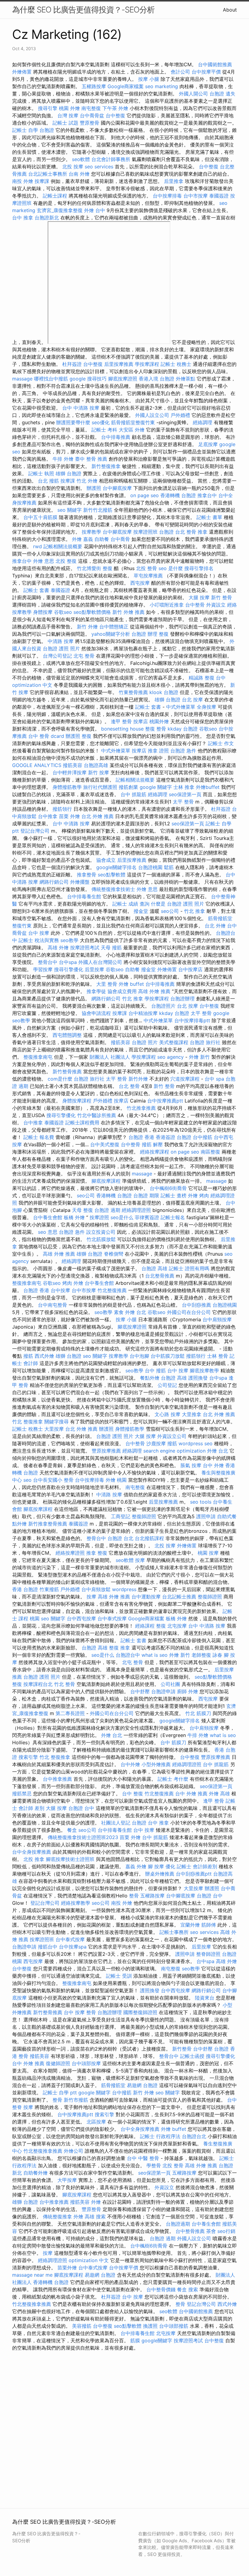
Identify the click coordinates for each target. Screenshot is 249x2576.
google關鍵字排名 (116, 867)
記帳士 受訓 (119, 1976)
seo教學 (69, 940)
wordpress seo (196, 1443)
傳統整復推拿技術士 (113, 889)
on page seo (145, 495)
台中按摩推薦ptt (165, 1101)
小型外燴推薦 (156, 1764)
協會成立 (106, 860)
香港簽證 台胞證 (174, 1137)
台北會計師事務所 (111, 159)
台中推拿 (48, 816)
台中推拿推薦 (57, 1779)
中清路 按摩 (61, 641)
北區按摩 (96, 2122)
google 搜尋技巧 (88, 379)
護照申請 (206, 1516)
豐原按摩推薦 (106, 1451)
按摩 (140, 1560)
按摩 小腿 (149, 79)
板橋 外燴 (74, 1217)
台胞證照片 (163, 1006)
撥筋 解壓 (152, 1144)
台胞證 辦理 (144, 634)
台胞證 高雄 (154, 1268)
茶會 (211, 2231)
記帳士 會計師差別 (197, 1866)
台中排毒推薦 (116, 437)
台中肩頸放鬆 (96, 1589)
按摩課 (42, 181)
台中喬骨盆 (92, 115)
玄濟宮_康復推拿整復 (60, 210)
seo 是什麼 (171, 568)
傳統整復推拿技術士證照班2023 (83, 1837)
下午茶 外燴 (115, 108)
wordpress (124, 1589)
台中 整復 (133, 1794)
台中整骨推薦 (190, 2231)
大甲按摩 (67, 2180)
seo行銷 (226, 2231)
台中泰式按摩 (112, 1618)
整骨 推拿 (197, 532)
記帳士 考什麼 (173, 1779)
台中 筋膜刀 (173, 1742)
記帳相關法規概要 (63, 546)
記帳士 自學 (25, 130)
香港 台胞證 (25, 1589)
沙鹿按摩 (156, 1443)
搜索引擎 (28, 1757)
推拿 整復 (97, 1553)
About (230, 10)
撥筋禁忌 (22, 1794)
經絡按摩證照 (70, 1553)
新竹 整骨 (222, 597)
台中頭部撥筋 (174, 2326)
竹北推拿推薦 (141, 1108)
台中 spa (214, 1079)
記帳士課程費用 (82, 1123)
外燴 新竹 (199, 1057)
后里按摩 (94, 969)
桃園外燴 (159, 721)
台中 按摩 (39, 933)
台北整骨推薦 (160, 1276)
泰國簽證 (219, 196)
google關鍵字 (157, 2340)
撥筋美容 (73, 765)
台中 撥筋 (155, 1371)
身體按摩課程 (77, 1101)
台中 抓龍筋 (133, 794)
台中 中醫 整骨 (143, 2158)
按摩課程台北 (38, 1684)
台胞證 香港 (141, 1137)
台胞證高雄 (96, 765)
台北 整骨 (129, 1086)
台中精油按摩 (143, 1013)
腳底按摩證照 (123, 379)
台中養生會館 (48, 1217)
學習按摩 (43, 969)
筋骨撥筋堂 (113, 2085)
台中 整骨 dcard (46, 736)
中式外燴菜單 (181, 707)
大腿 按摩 (199, 597)
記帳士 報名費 (39, 1137)
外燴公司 (73, 2151)
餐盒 (72, 1830)
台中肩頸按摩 (217, 1319)
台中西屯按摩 (81, 1618)
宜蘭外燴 (190, 1925)
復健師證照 (58, 2063)
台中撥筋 (203, 1137)
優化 (170, 1866)
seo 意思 (48, 1232)
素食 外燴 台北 (130, 1312)
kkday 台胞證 (183, 729)
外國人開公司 (193, 94)
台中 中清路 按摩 (81, 408)
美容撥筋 (82, 2326)
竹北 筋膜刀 (198, 1713)
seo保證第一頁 (185, 794)
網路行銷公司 (54, 882)
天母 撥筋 (111, 948)
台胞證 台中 (81, 1808)
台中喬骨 (120, 539)
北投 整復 (66, 561)
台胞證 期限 (146, 1195)
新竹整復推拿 (106, 466)
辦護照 (94, 488)
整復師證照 (144, 1516)
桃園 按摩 (208, 1553)
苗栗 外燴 (69, 816)
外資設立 (216, 605)
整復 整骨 (156, 729)
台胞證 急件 (183, 751)
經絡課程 (145, 1626)
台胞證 (47, 130)
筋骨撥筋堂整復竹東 (133, 422)
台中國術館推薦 (215, 64)
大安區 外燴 (132, 430)
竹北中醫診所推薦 (97, 1115)
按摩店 (141, 721)
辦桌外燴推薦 (160, 1874)
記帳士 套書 (36, 590)
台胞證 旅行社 (205, 1042)
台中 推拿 (23, 218)
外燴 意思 (44, 561)
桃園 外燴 (69, 108)
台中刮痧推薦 (196, 1305)
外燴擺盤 (80, 882)
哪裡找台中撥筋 (51, 379)
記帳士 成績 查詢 (131, 904)
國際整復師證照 (140, 2012)
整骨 (134, 1896)
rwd (38, 546)
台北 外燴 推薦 (97, 816)
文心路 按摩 (167, 1414)
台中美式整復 (105, 1144)
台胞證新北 (47, 218)
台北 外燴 (215, 926)
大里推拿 (192, 1414)
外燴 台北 (218, 1451)
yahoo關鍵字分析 (111, 634)
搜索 (101, 2217)
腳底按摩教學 (204, 1371)
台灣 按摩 (68, 115)
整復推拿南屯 (38, 1057)
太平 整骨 (183, 802)
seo (27, 1480)
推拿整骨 (87, 875)
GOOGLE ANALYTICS (37, 765)
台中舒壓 (140, 1691)
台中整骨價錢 (161, 2289)
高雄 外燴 (58, 948)
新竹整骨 (182, 2049)
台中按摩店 (190, 969)
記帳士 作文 (221, 743)
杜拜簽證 (72, 364)
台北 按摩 (192, 700)
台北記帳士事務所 (48, 174)
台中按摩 (60, 1290)
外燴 (96, 2202)
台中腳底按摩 (117, 488)
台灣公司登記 (57, 656)
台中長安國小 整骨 (53, 1480)
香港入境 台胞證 (157, 379)
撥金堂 (141, 911)
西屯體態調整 (67, 1035)
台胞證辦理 (182, 999)
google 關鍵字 (156, 787)
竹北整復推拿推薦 (43, 2151)
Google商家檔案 (126, 86)
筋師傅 (209, 1925)
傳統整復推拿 (57, 2217)
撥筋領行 (62, 809)
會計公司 (180, 72)
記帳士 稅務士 (176, 364)
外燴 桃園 (116, 1480)
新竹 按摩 (99, 772)
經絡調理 (203, 422)
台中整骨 (195, 605)
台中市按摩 (196, 196)
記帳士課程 (55, 196)
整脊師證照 (208, 1954)
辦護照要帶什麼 (73, 422)
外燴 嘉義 (82, 539)
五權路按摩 (94, 86)
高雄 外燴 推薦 (154, 991)
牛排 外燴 (63, 459)
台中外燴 (130, 1764)
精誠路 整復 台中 (207, 678)
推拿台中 (207, 495)
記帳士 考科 (104, 430)
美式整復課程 (174, 1042)
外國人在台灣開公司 (100, 962)
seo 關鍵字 (70, 510)
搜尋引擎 (48, 108)
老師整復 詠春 (207, 1655)
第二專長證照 (70, 1713)
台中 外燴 (213, 1465)
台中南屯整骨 (53, 1305)
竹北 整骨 (65, 1684)
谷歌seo (63, 612)
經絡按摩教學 (76, 1903)
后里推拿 (174, 181)
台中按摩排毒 (167, 196)
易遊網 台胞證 (142, 2085)
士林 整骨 (218, 1356)
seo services (99, 167)
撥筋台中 (48, 1947)
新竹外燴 (138, 1079)
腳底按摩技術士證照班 (70, 1859)
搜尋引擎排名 (199, 568)
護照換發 (198, 1378)
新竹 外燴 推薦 (128, 612)
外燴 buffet (131, 984)
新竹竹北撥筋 (98, 510)
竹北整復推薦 (112, 1290)
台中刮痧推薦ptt (194, 1874)
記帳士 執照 (41, 473)
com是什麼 (60, 1079)
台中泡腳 (139, 1356)
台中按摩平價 (206, 72)
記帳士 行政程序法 (160, 2136)
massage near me (32, 2275)
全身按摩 (206, 707)
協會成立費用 (122, 991)
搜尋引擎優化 (69, 969)
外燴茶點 (186, 379)
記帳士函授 (192, 2056)
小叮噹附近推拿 (167, 605)
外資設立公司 (172, 1436)
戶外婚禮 (180, 415)
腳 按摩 (156, 1866)
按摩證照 (99, 1217)
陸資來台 (205, 1998)
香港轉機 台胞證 (178, 495)
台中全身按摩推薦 (32, 1852)
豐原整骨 (90, 123)
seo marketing (162, 86)
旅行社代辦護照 (100, 787)
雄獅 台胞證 (68, 473)
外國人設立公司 (152, 415)
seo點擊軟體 (112, 875)
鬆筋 (169, 867)
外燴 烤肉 (198, 1195)
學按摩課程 (147, 364)
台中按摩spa (73, 1947)
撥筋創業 (128, 787)
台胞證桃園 (150, 867)
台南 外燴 (79, 174)
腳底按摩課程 (106, 1181)
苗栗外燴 (67, 2268)
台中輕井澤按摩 (70, 772)
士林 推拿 (184, 787)
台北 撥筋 (48, 481)
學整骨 (154, 2165)
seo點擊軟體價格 (92, 612)
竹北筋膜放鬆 (101, 1239)
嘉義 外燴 (136, 1866)
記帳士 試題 (65, 123)
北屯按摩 (177, 1626)
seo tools (201, 1502)
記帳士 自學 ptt (60, 2093)
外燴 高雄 (219, 1794)
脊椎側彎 (114, 1254)
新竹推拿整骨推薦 (48, 1524)
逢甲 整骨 (121, 721)
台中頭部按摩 (86, 2063)
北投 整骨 (147, 568)
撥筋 (28, 1356)
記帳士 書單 (209, 517)
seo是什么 (122, 1217)
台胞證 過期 (107, 1210)
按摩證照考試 (85, 948)
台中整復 (115, 115)
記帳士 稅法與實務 (39, 940)
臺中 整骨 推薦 (91, 459)
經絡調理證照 (136, 1210)
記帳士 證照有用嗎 (189, 1268)
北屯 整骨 (84, 656)
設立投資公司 (101, 1232)
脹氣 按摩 (191, 1465)
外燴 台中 (95, 210)
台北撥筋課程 (149, 1538)
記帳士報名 (173, 1217)
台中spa (68, 962)
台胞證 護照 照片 (61, 648)
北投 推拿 (34, 1859)
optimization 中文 (32, 685)
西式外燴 (44, 1356)
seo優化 (101, 422)
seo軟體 (81, 159)
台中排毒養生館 (84, 896)
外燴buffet (208, 787)
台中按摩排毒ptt (192, 1020)
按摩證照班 (145, 532)
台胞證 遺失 (222, 94)
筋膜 (135, 2340)
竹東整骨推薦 (133, 692)
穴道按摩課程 (185, 1079)
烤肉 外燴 (73, 1283)
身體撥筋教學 (67, 787)
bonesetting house (122, 729)
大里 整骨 (107, 984)
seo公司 (170, 911)
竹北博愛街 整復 (95, 568)
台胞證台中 (128, 1655)
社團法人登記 (116, 1823)
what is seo (155, 1655)
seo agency (171, 1057)
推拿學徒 (96, 991)
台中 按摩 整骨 (80, 2012)
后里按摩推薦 (119, 364)
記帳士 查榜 (174, 1195)
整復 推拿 (119, 1648)
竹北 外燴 (87, 481)
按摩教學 (91, 532)
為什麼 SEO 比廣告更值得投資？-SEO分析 (83, 10)
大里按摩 (54, 1429)
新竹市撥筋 (76, 2100)
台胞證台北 (194, 2136)
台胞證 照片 (145, 1042)
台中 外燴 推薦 (191, 1794)
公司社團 (170, 1684)
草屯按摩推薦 (148, 576)
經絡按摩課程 (155, 1152)
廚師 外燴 (188, 1691)
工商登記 (121, 1516)
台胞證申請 (163, 1691)
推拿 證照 (158, 751)
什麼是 (158, 904)
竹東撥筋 (49, 1589)
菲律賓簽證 (147, 1217)
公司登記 (167, 1385)
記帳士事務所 (174, 1932)
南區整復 (210, 1152)
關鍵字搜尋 (56, 1422)
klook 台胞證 (164, 692)
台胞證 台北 (172, 532)
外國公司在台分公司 (189, 1312)
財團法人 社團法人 (110, 1057)
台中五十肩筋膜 (40, 517)
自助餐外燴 (36, 2173)
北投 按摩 (73, 167)
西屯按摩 (140, 583)
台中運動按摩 (146, 1597)
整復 (164, 634)
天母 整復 (82, 1210)
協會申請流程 (96, 1013)
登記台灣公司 (35, 831)
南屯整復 (91, 108)
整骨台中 (48, 962)
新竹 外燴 (87, 627)
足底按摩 (208, 444)
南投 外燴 (23, 181)
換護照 (150, 2326)
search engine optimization (174, 1451)
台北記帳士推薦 (179, 1597)
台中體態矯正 (114, 627)
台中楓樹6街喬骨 (168, 1188)
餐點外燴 (150, 1378)
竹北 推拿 (194, 911)
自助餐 (102, 539)
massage (22, 379)
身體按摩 (43, 612)
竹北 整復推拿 (27, 1422)
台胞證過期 (178, 2224)
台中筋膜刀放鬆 (168, 1356)
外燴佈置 (22, 72)
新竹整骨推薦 (67, 1071)
